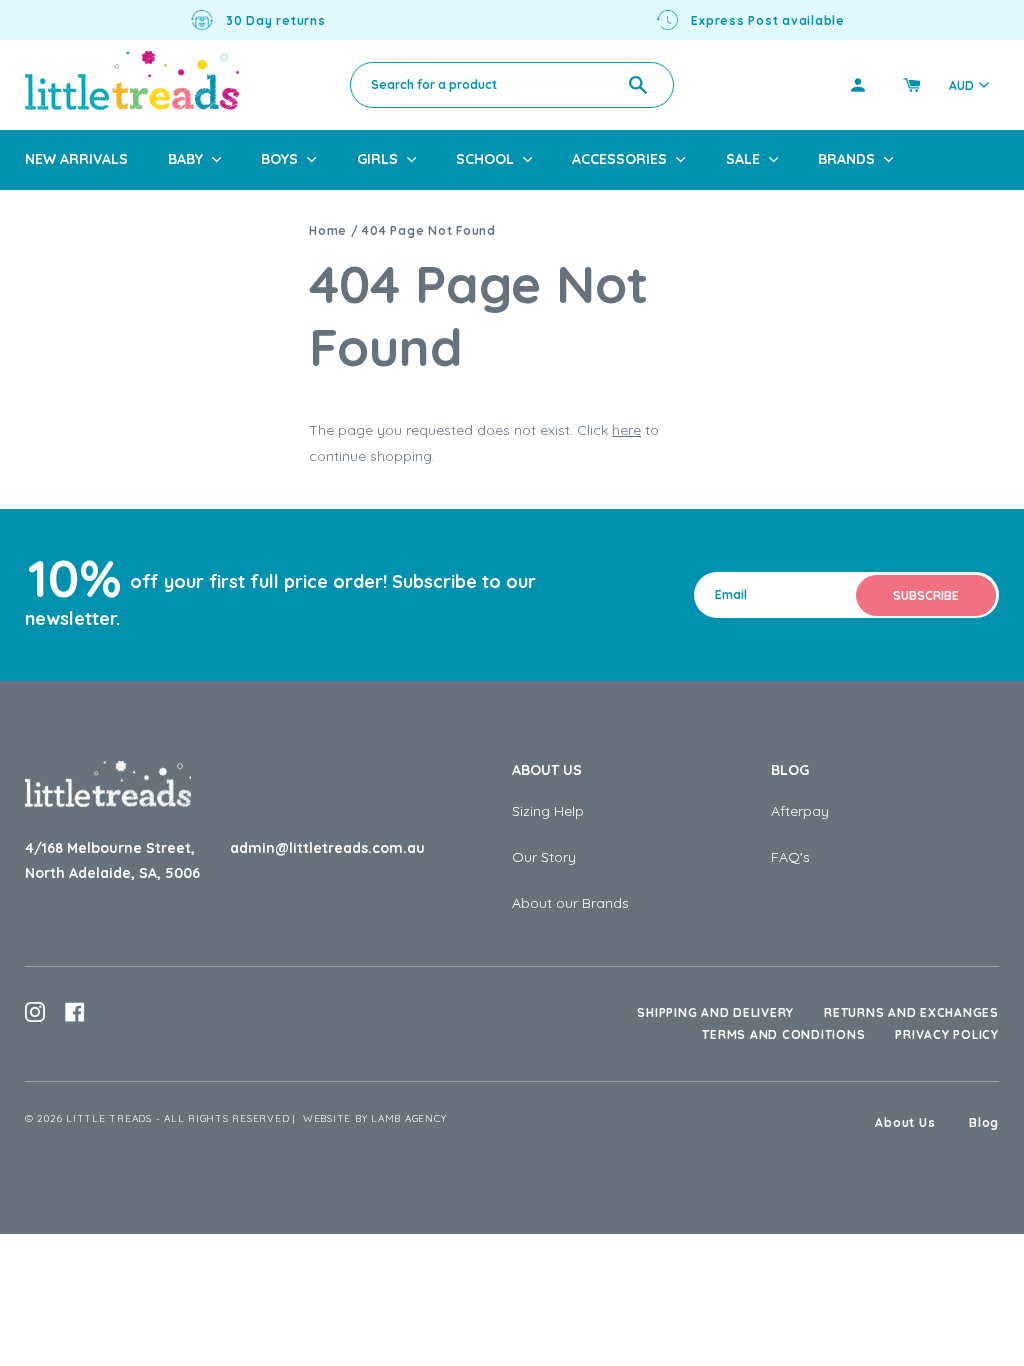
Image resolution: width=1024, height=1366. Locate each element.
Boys (279, 159)
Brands (846, 159)
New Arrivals (76, 159)
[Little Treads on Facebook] (75, 1012)
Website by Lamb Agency (375, 1118)
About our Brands (570, 903)
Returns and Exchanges (911, 1012)
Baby (185, 159)
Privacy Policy (947, 1034)
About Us (547, 770)
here (626, 430)
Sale (743, 159)
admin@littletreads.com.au (327, 848)
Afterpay (800, 811)
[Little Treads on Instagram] (35, 1012)
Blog (790, 770)
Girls (377, 159)
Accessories (619, 159)
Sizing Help (548, 811)
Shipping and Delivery (715, 1012)
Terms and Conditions (783, 1034)
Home (328, 230)
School (485, 159)
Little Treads (109, 1118)
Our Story (544, 857)
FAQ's (790, 857)
